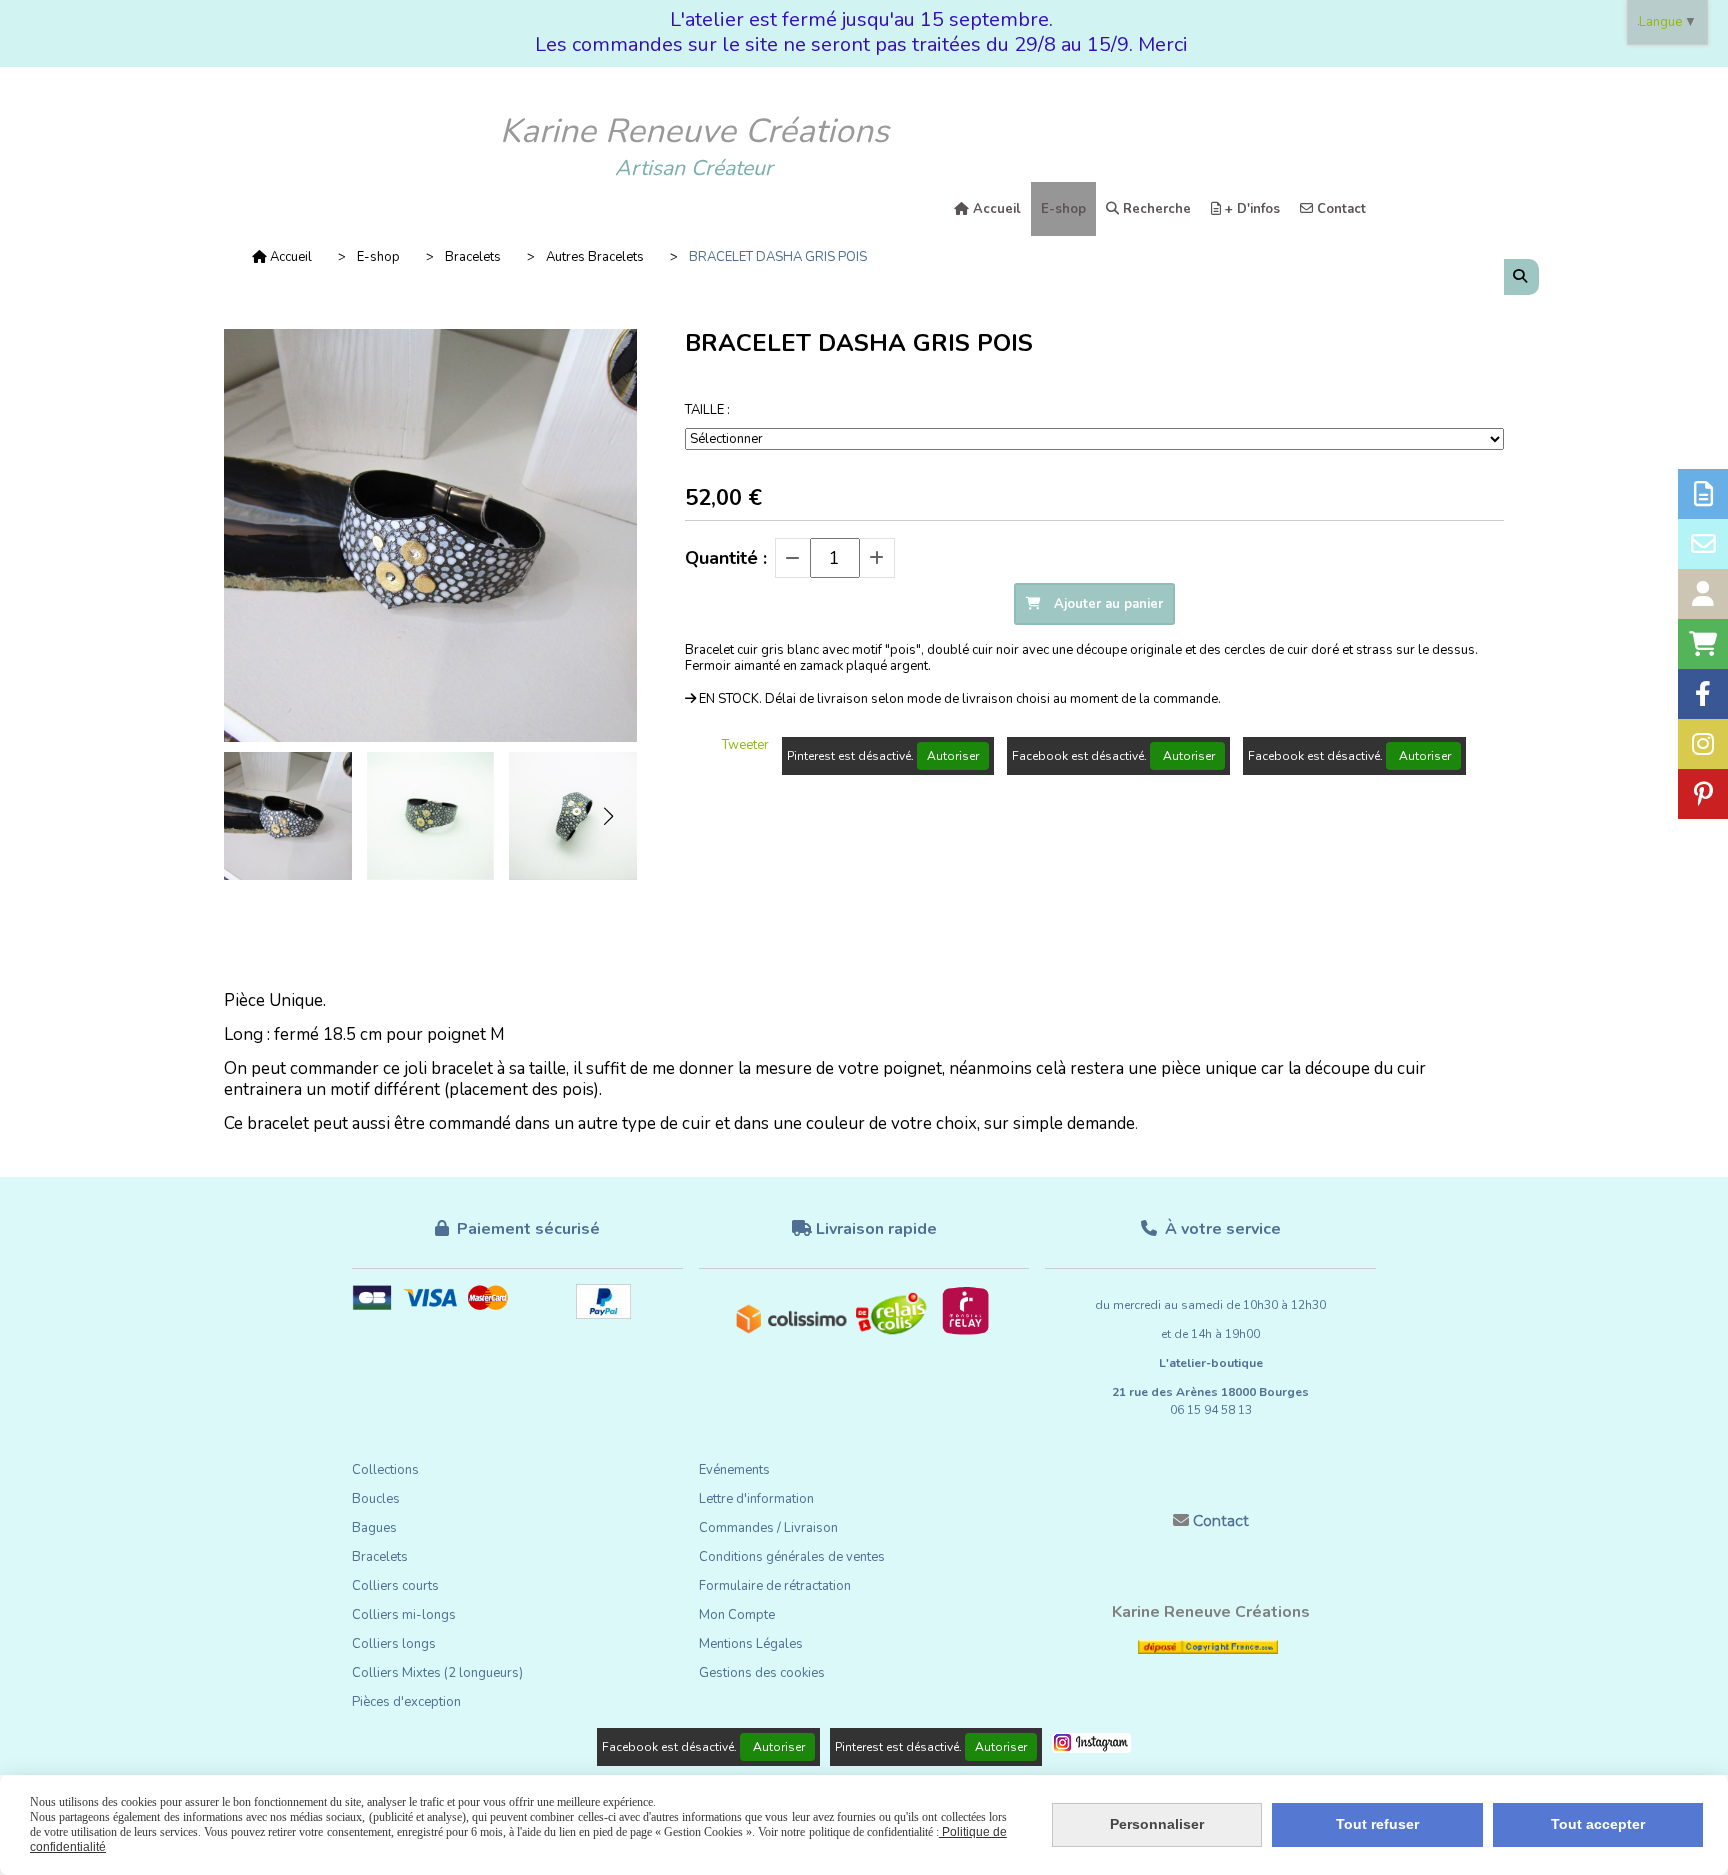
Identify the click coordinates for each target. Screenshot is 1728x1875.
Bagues (374, 1528)
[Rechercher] (1521, 277)
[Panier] (1703, 644)
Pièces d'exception (406, 1702)
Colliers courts (395, 1586)
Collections (385, 1470)
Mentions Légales (751, 1644)
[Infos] (1703, 494)
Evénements (734, 1470)
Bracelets (380, 1557)
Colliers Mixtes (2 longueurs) (437, 1673)
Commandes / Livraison (768, 1528)
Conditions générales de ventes (792, 1557)
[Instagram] (1703, 744)
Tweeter (745, 745)
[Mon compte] (1703, 594)
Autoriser (953, 756)
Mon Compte (737, 1615)
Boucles (376, 1499)
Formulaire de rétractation (775, 1586)
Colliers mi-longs (404, 1615)
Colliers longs (394, 1644)
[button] (609, 816)
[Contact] (1703, 544)
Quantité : (726, 558)
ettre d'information (760, 1499)
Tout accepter (1598, 1824)
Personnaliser (1157, 1824)
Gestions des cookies (762, 1673)
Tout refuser (1377, 1824)
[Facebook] (1703, 694)
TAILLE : (707, 410)
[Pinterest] (1703, 794)
